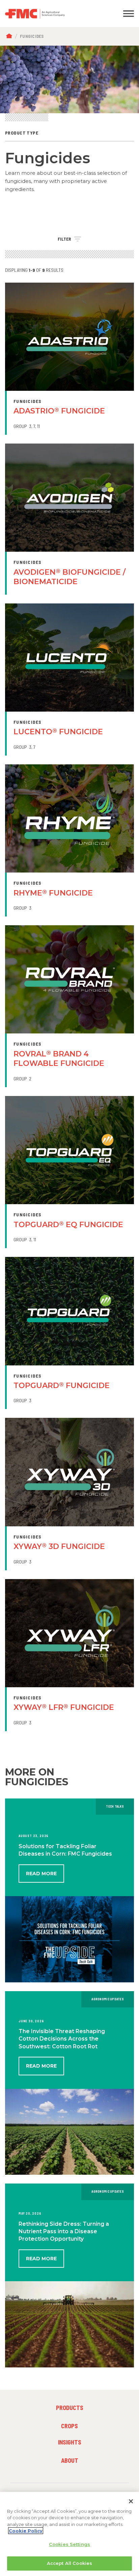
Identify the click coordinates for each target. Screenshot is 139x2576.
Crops (69, 2426)
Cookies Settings (69, 2544)
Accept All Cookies (69, 2563)
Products (70, 2408)
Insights (70, 2442)
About (70, 2460)
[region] (69, 2534)
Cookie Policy (26, 2531)
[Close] (131, 2501)
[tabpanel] (69, 79)
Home (11, 36)
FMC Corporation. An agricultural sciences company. (52, 14)
